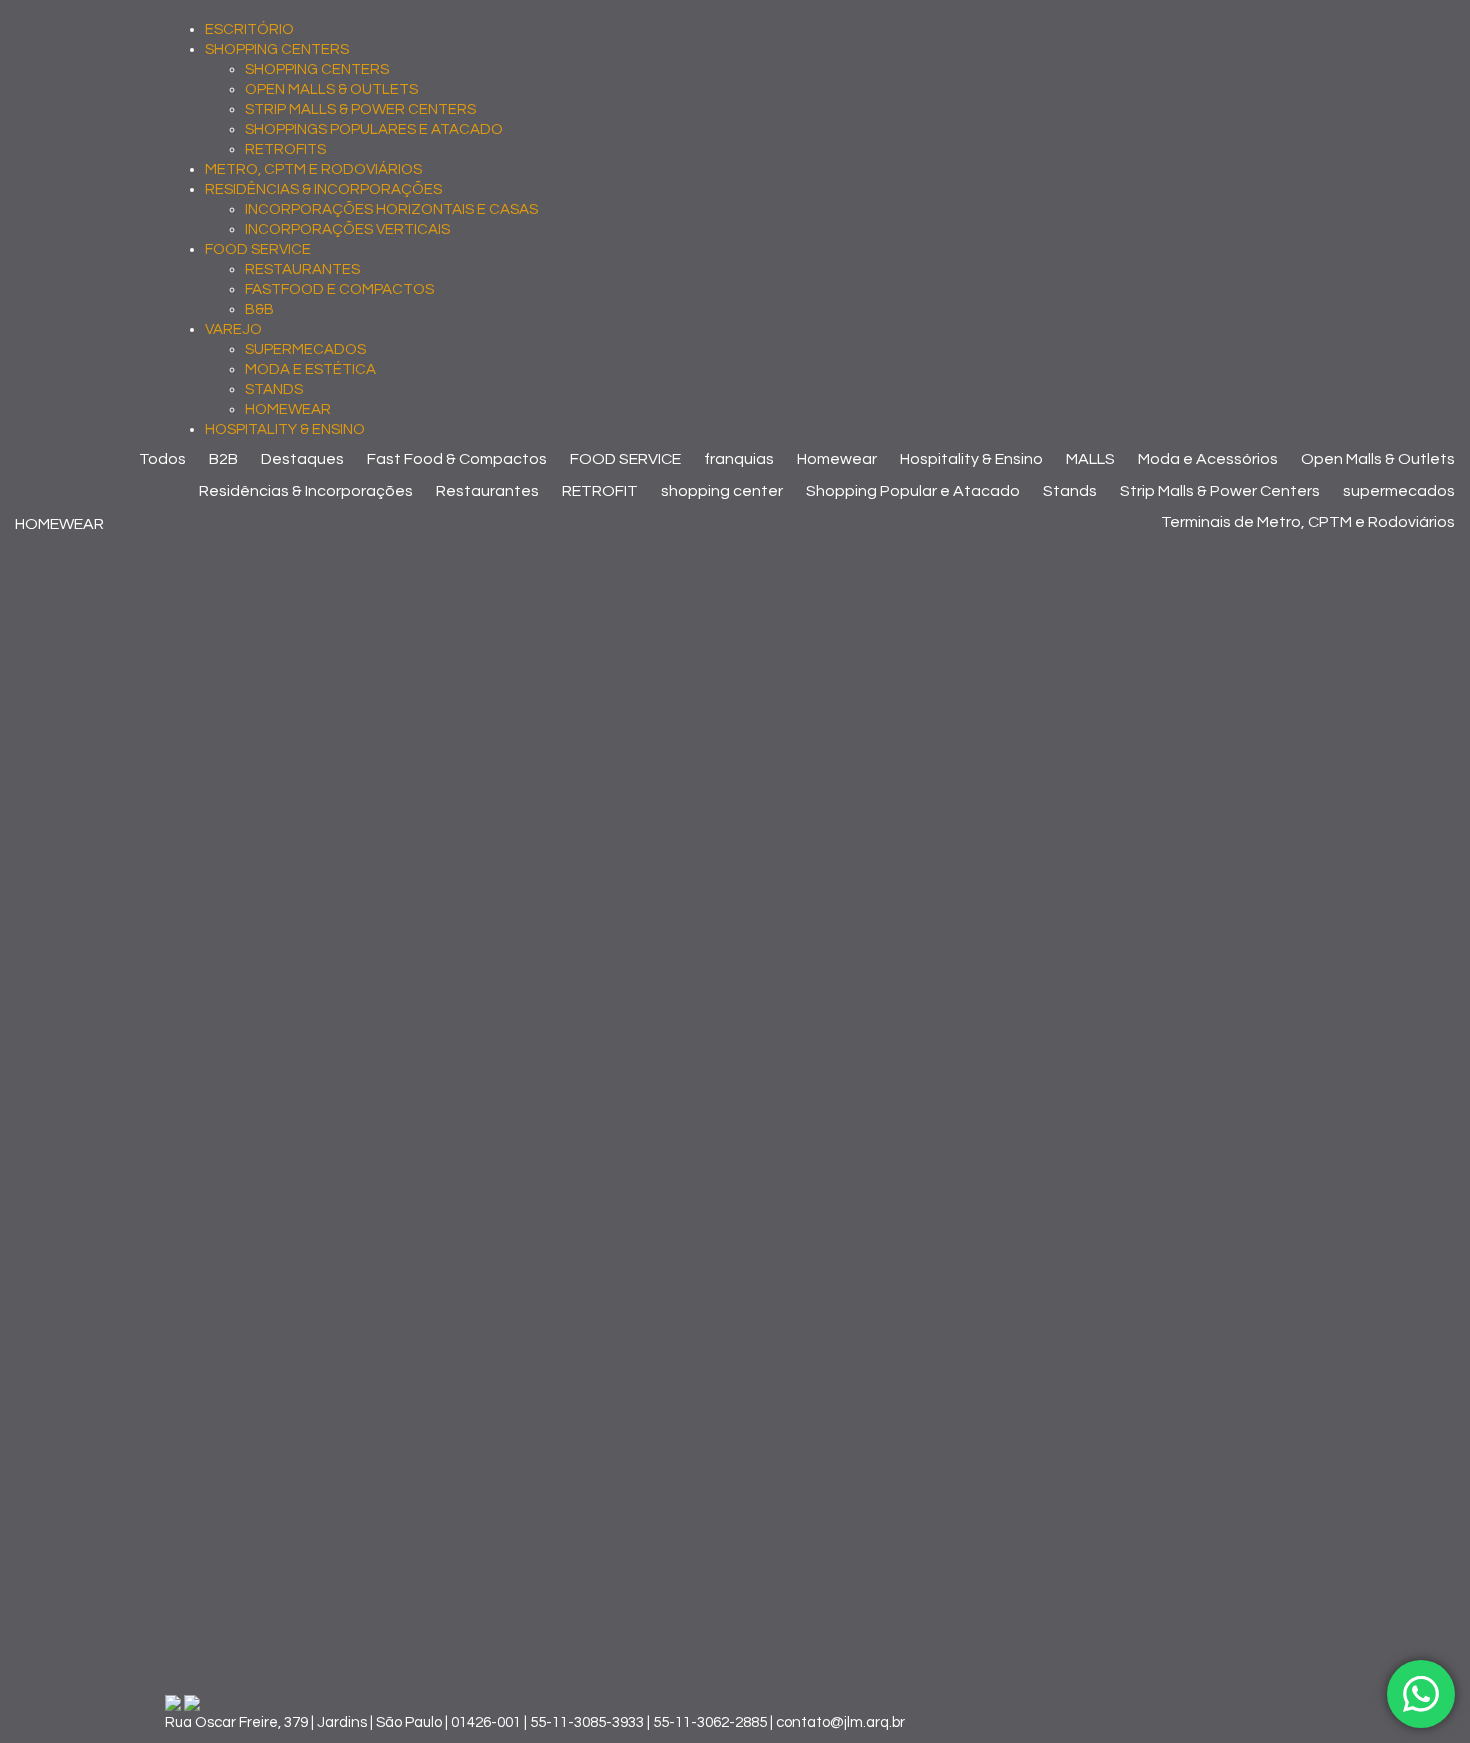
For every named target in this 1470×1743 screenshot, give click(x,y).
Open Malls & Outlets (1378, 459)
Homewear (837, 459)
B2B (223, 459)
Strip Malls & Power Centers (1220, 491)
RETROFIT (600, 491)
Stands (1070, 491)
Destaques (302, 459)
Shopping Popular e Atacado (913, 491)
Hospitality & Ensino (971, 459)
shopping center (722, 491)
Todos (162, 459)
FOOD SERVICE (625, 459)
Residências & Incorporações (306, 491)
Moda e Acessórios (1208, 459)
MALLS (1090, 459)
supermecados (1399, 491)
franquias (739, 459)
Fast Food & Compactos (457, 459)
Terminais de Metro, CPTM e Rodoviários (1308, 522)
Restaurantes (487, 491)
